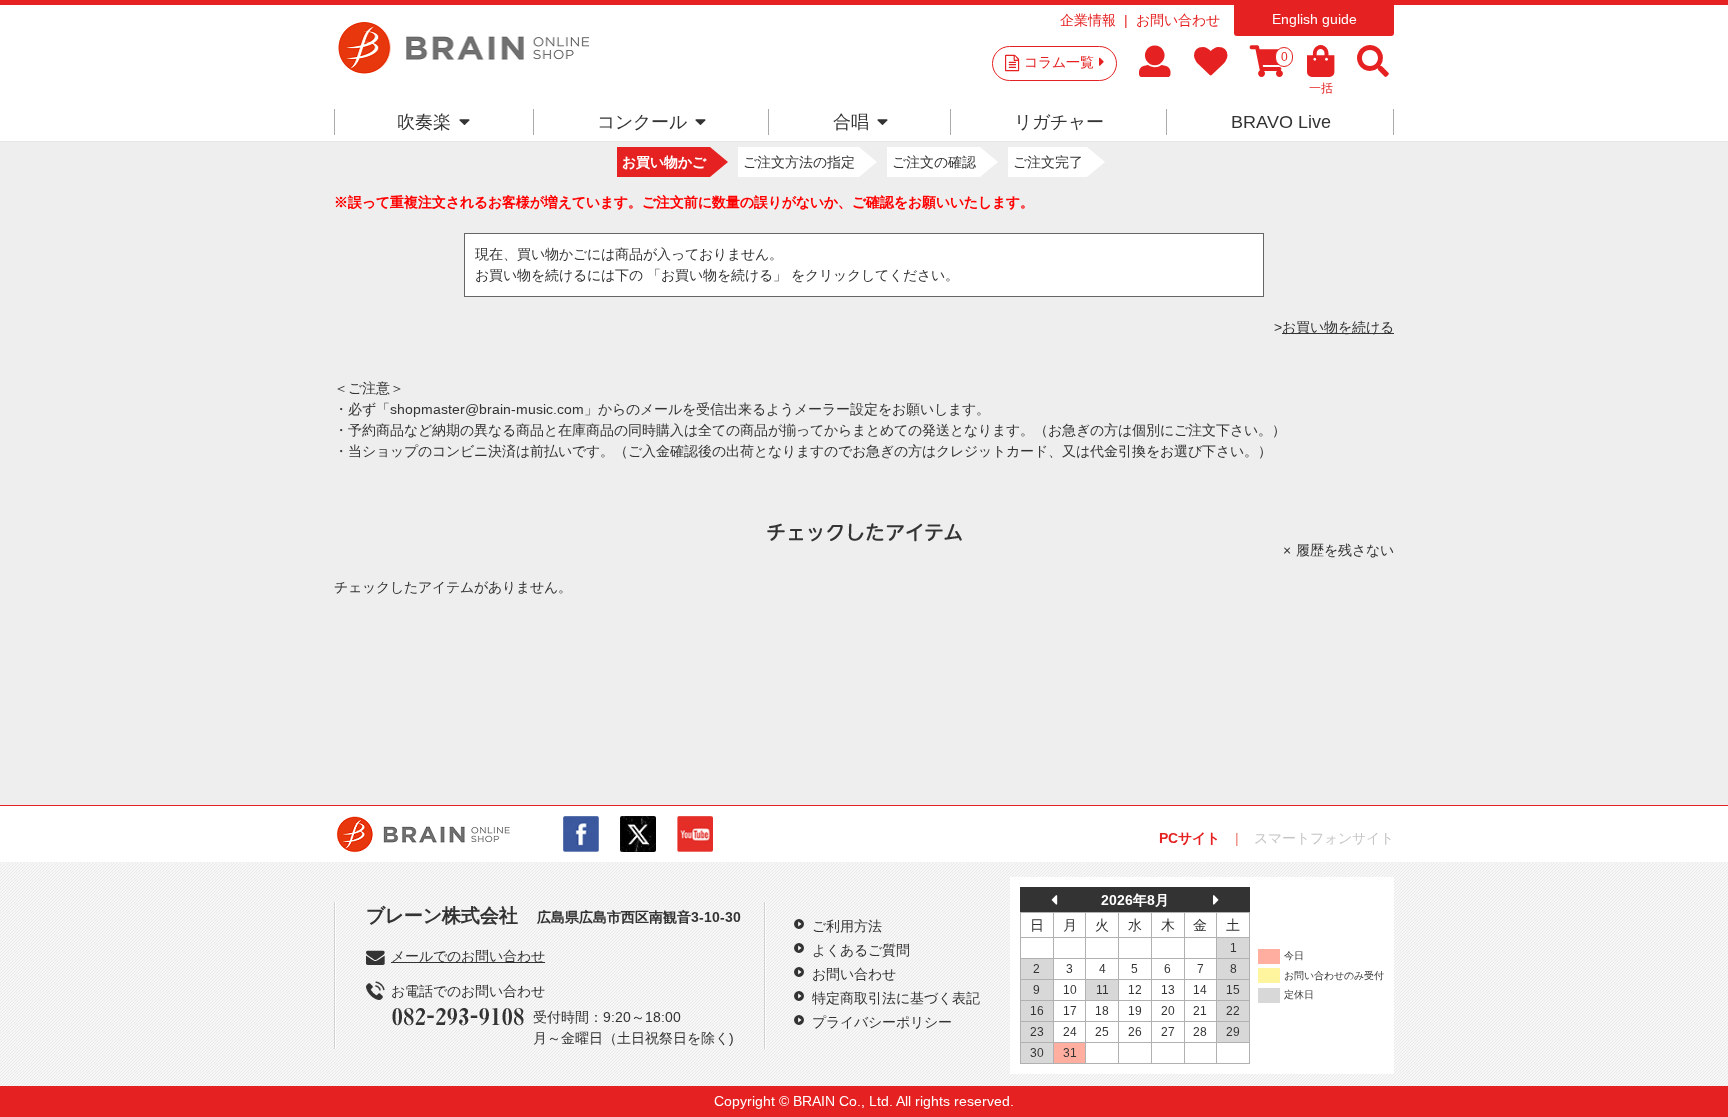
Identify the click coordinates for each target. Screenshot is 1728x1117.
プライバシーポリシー (882, 1022)
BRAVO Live (1281, 122)
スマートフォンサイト (1324, 838)
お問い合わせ (1178, 20)
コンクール (642, 122)
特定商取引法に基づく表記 (896, 998)
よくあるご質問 (861, 950)
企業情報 (1088, 20)
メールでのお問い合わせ (468, 956)
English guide (1314, 19)
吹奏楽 (424, 122)
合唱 (851, 122)
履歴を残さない (1345, 550)
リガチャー (1059, 122)
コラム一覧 (1059, 62)
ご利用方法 (847, 926)
